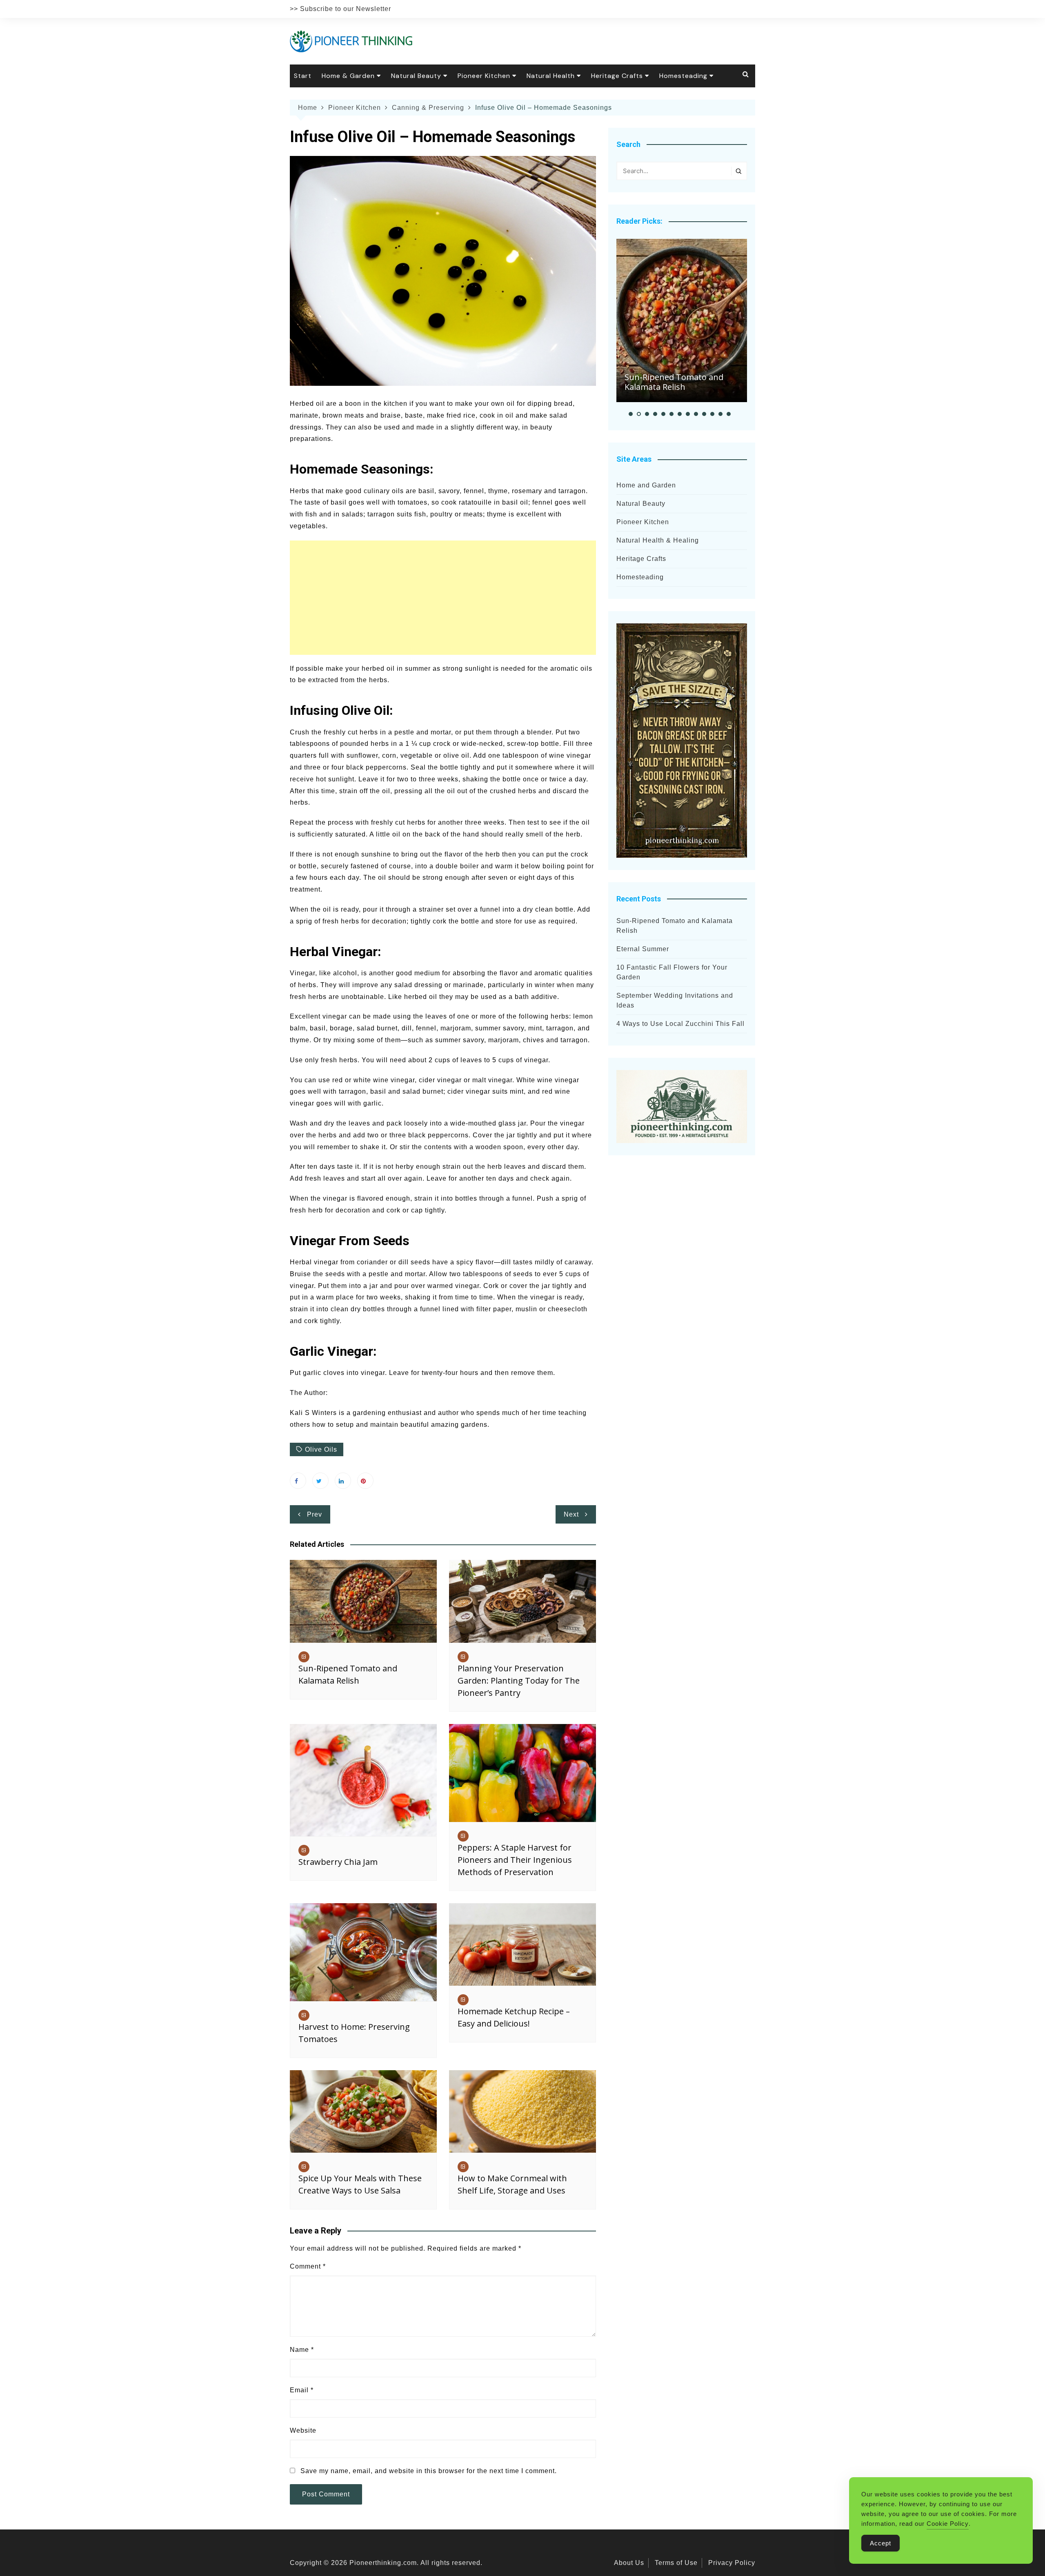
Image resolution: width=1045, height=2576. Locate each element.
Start (303, 76)
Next (571, 1514)
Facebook (298, 1481)
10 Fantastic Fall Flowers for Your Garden (672, 972)
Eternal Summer (643, 949)
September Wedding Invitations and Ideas (675, 1000)
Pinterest (365, 1481)
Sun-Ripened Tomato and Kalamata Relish (674, 382)
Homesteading (683, 76)
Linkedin (343, 1481)
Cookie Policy (948, 2524)
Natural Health (551, 76)
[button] (631, 414)
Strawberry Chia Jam (338, 1862)
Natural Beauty (416, 76)
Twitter (320, 1481)
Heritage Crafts (617, 76)
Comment (308, 2266)
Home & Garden (348, 76)
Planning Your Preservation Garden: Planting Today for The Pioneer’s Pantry (519, 1681)
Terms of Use (676, 2563)
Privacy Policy (732, 2563)
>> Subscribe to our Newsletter (340, 9)
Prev (315, 1514)
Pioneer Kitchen (484, 76)
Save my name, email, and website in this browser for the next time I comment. (429, 2471)
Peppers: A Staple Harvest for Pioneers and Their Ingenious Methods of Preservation (515, 1860)
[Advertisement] (443, 598)
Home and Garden (646, 485)
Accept (880, 2543)
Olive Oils (321, 1449)
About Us (629, 2563)
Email (302, 2390)
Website (303, 2430)
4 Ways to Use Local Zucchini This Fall (680, 1024)
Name (302, 2350)
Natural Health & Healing (658, 540)
